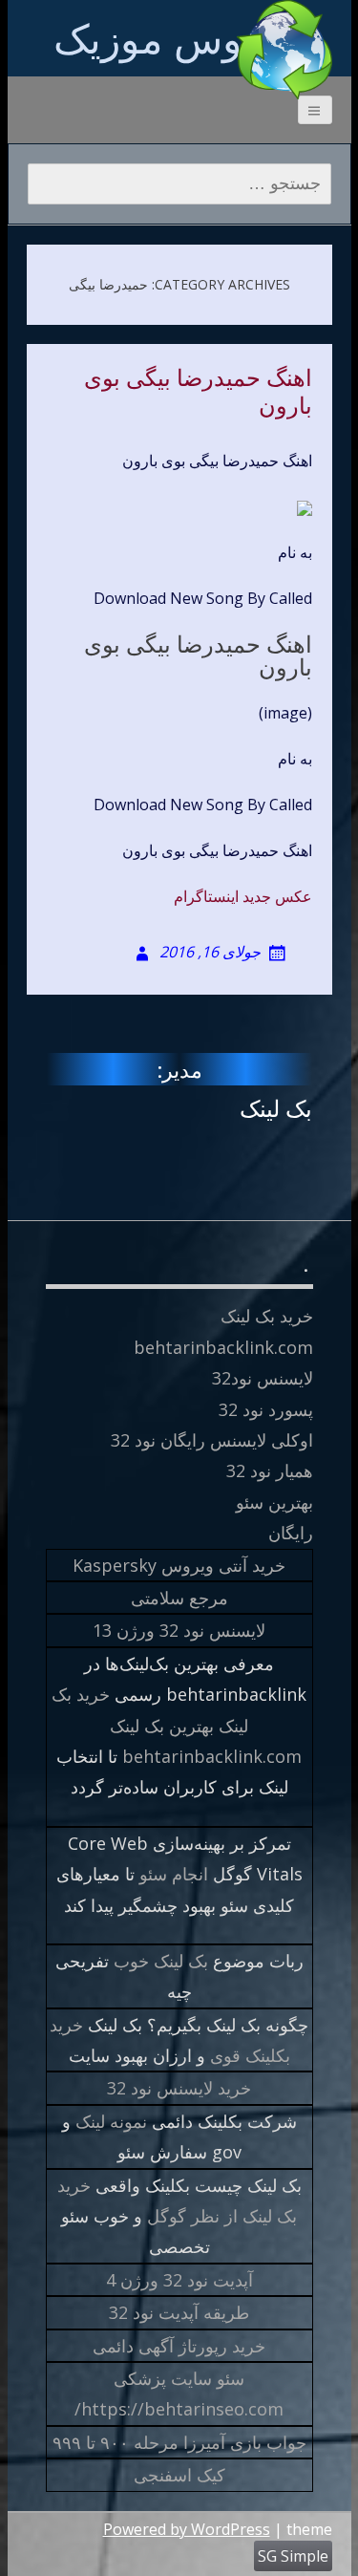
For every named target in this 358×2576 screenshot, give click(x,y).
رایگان (291, 1533)
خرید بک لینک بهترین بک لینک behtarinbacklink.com (177, 1725)
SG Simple (293, 2556)
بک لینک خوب (161, 1961)
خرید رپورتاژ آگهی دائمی (179, 2346)
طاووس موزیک (179, 38)
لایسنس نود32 (263, 1378)
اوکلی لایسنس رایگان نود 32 (212, 1440)
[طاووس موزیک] (284, 50)
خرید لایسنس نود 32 (179, 2088)
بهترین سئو (274, 1502)
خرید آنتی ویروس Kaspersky (179, 1565)
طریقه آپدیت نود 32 (179, 2312)
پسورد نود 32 (266, 1409)
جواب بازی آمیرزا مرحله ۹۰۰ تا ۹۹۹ (179, 2442)
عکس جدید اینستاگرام (243, 896)
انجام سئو (174, 1874)
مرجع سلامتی (179, 1598)
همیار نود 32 (270, 1470)
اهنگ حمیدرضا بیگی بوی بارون (198, 392)
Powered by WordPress (187, 2529)
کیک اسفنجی (179, 2475)
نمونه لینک (111, 2121)
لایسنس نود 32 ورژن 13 (179, 1630)
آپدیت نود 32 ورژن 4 (179, 2280)
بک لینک (276, 1108)
